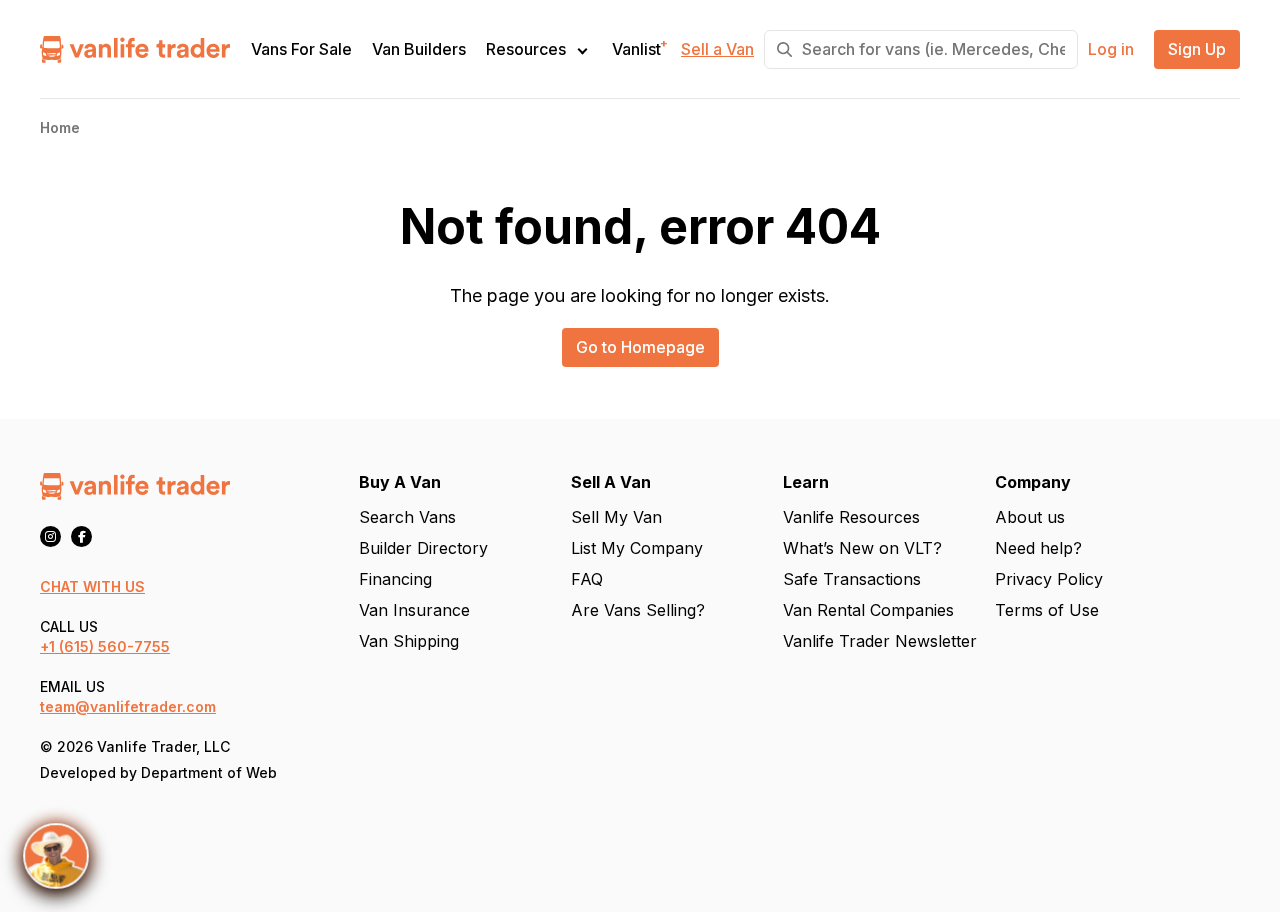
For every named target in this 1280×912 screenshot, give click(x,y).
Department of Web (209, 772)
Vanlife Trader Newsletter (880, 641)
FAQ (587, 579)
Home (60, 127)
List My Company (637, 548)
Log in (1111, 49)
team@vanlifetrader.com (128, 706)
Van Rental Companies (868, 610)
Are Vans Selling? (638, 610)
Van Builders (419, 49)
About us (1030, 517)
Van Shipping (409, 641)
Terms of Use (1047, 610)
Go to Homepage (640, 347)
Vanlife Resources (851, 517)
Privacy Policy (1049, 579)
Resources (526, 49)
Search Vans (407, 517)
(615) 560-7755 (114, 646)
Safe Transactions (852, 579)
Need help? (1038, 548)
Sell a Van (717, 49)
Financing (395, 579)
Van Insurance (414, 610)
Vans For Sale (301, 49)
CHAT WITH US (92, 586)
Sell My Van (616, 517)
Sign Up (1197, 49)
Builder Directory (423, 548)
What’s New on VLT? (862, 548)
